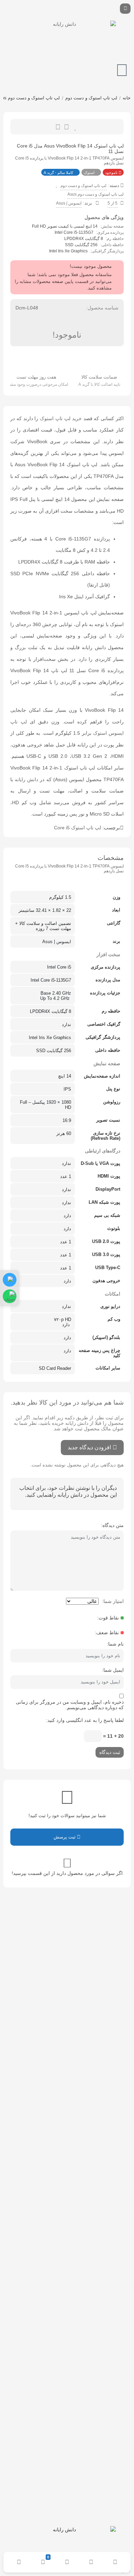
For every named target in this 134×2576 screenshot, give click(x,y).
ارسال (66, 127)
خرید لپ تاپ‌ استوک (61, 418)
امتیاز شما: (113, 1601)
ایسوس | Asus (69, 203)
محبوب (76, 127)
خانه (127, 98)
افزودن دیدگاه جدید (89, 1447)
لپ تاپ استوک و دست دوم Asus (96, 194)
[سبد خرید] (122, 70)
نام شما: (115, 1644)
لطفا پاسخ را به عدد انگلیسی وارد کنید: (85, 1720)
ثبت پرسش (65, 1837)
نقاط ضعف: (107, 1633)
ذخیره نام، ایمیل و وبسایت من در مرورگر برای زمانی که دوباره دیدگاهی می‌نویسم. (70, 1705)
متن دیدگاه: (112, 1525)
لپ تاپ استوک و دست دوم (91, 98)
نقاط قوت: (108, 1618)
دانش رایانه (26, 779)
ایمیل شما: (113, 1670)
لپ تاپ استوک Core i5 (77, 828)
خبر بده (58, 127)
